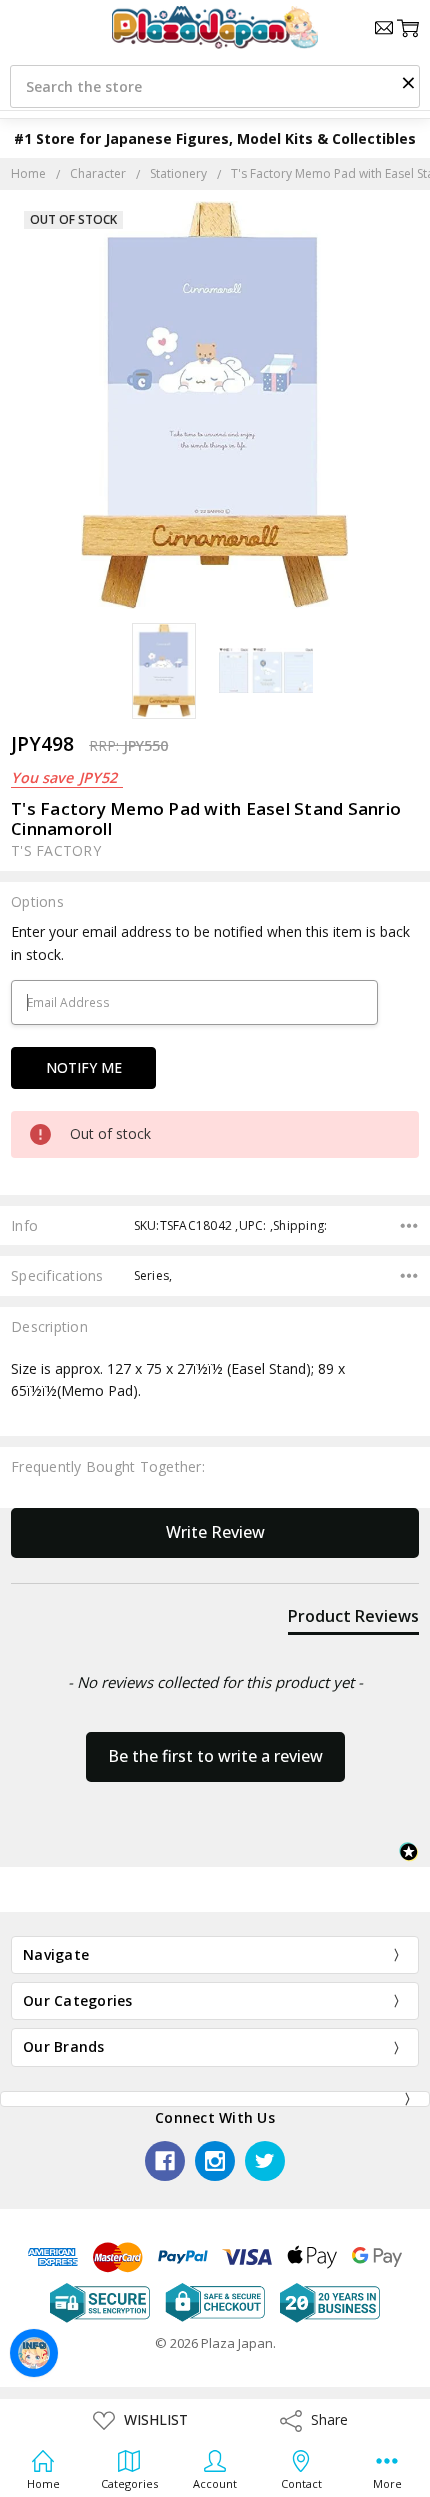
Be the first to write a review (215, 1756)
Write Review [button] (215, 1532)
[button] (408, 82)
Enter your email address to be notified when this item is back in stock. (210, 942)
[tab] (353, 1620)
